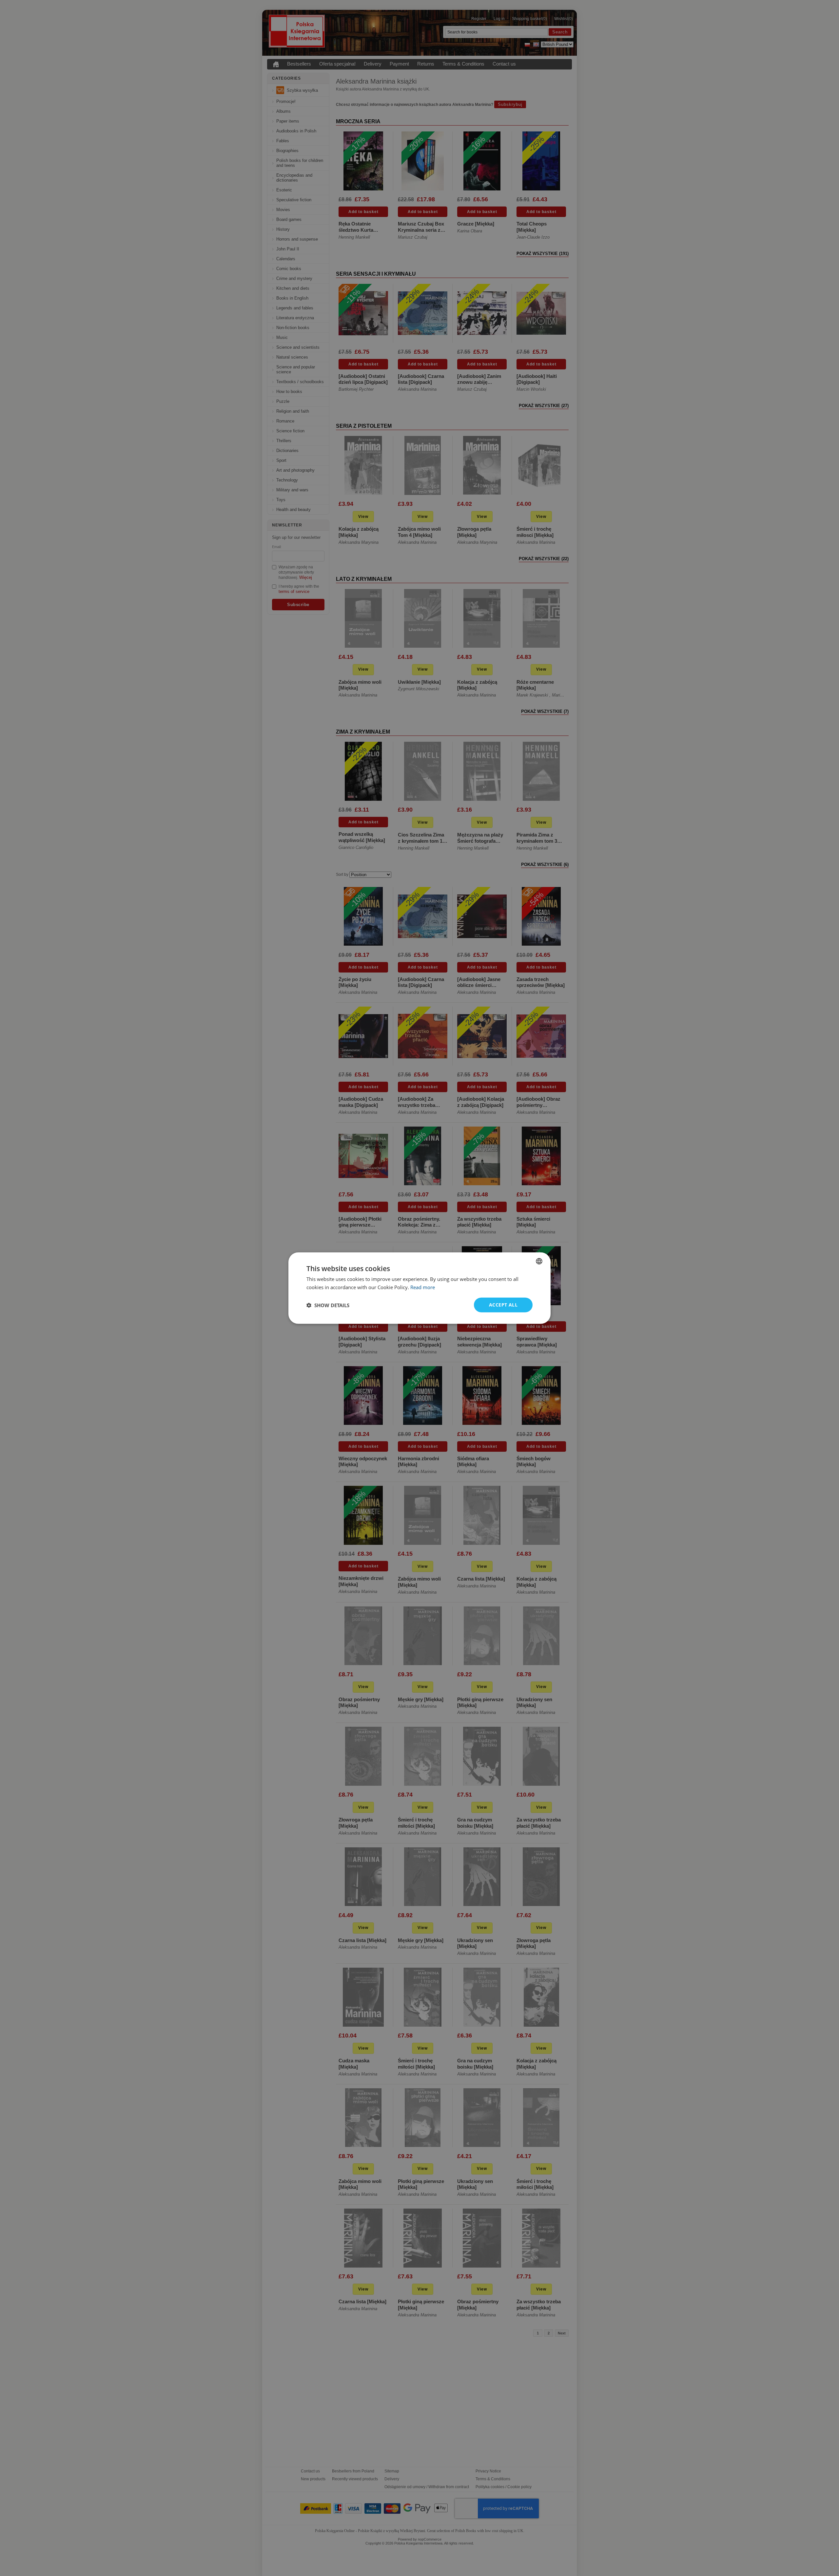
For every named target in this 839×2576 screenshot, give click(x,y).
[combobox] (539, 1261)
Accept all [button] (503, 1305)
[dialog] (419, 1288)
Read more (423, 1287)
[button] (328, 1305)
